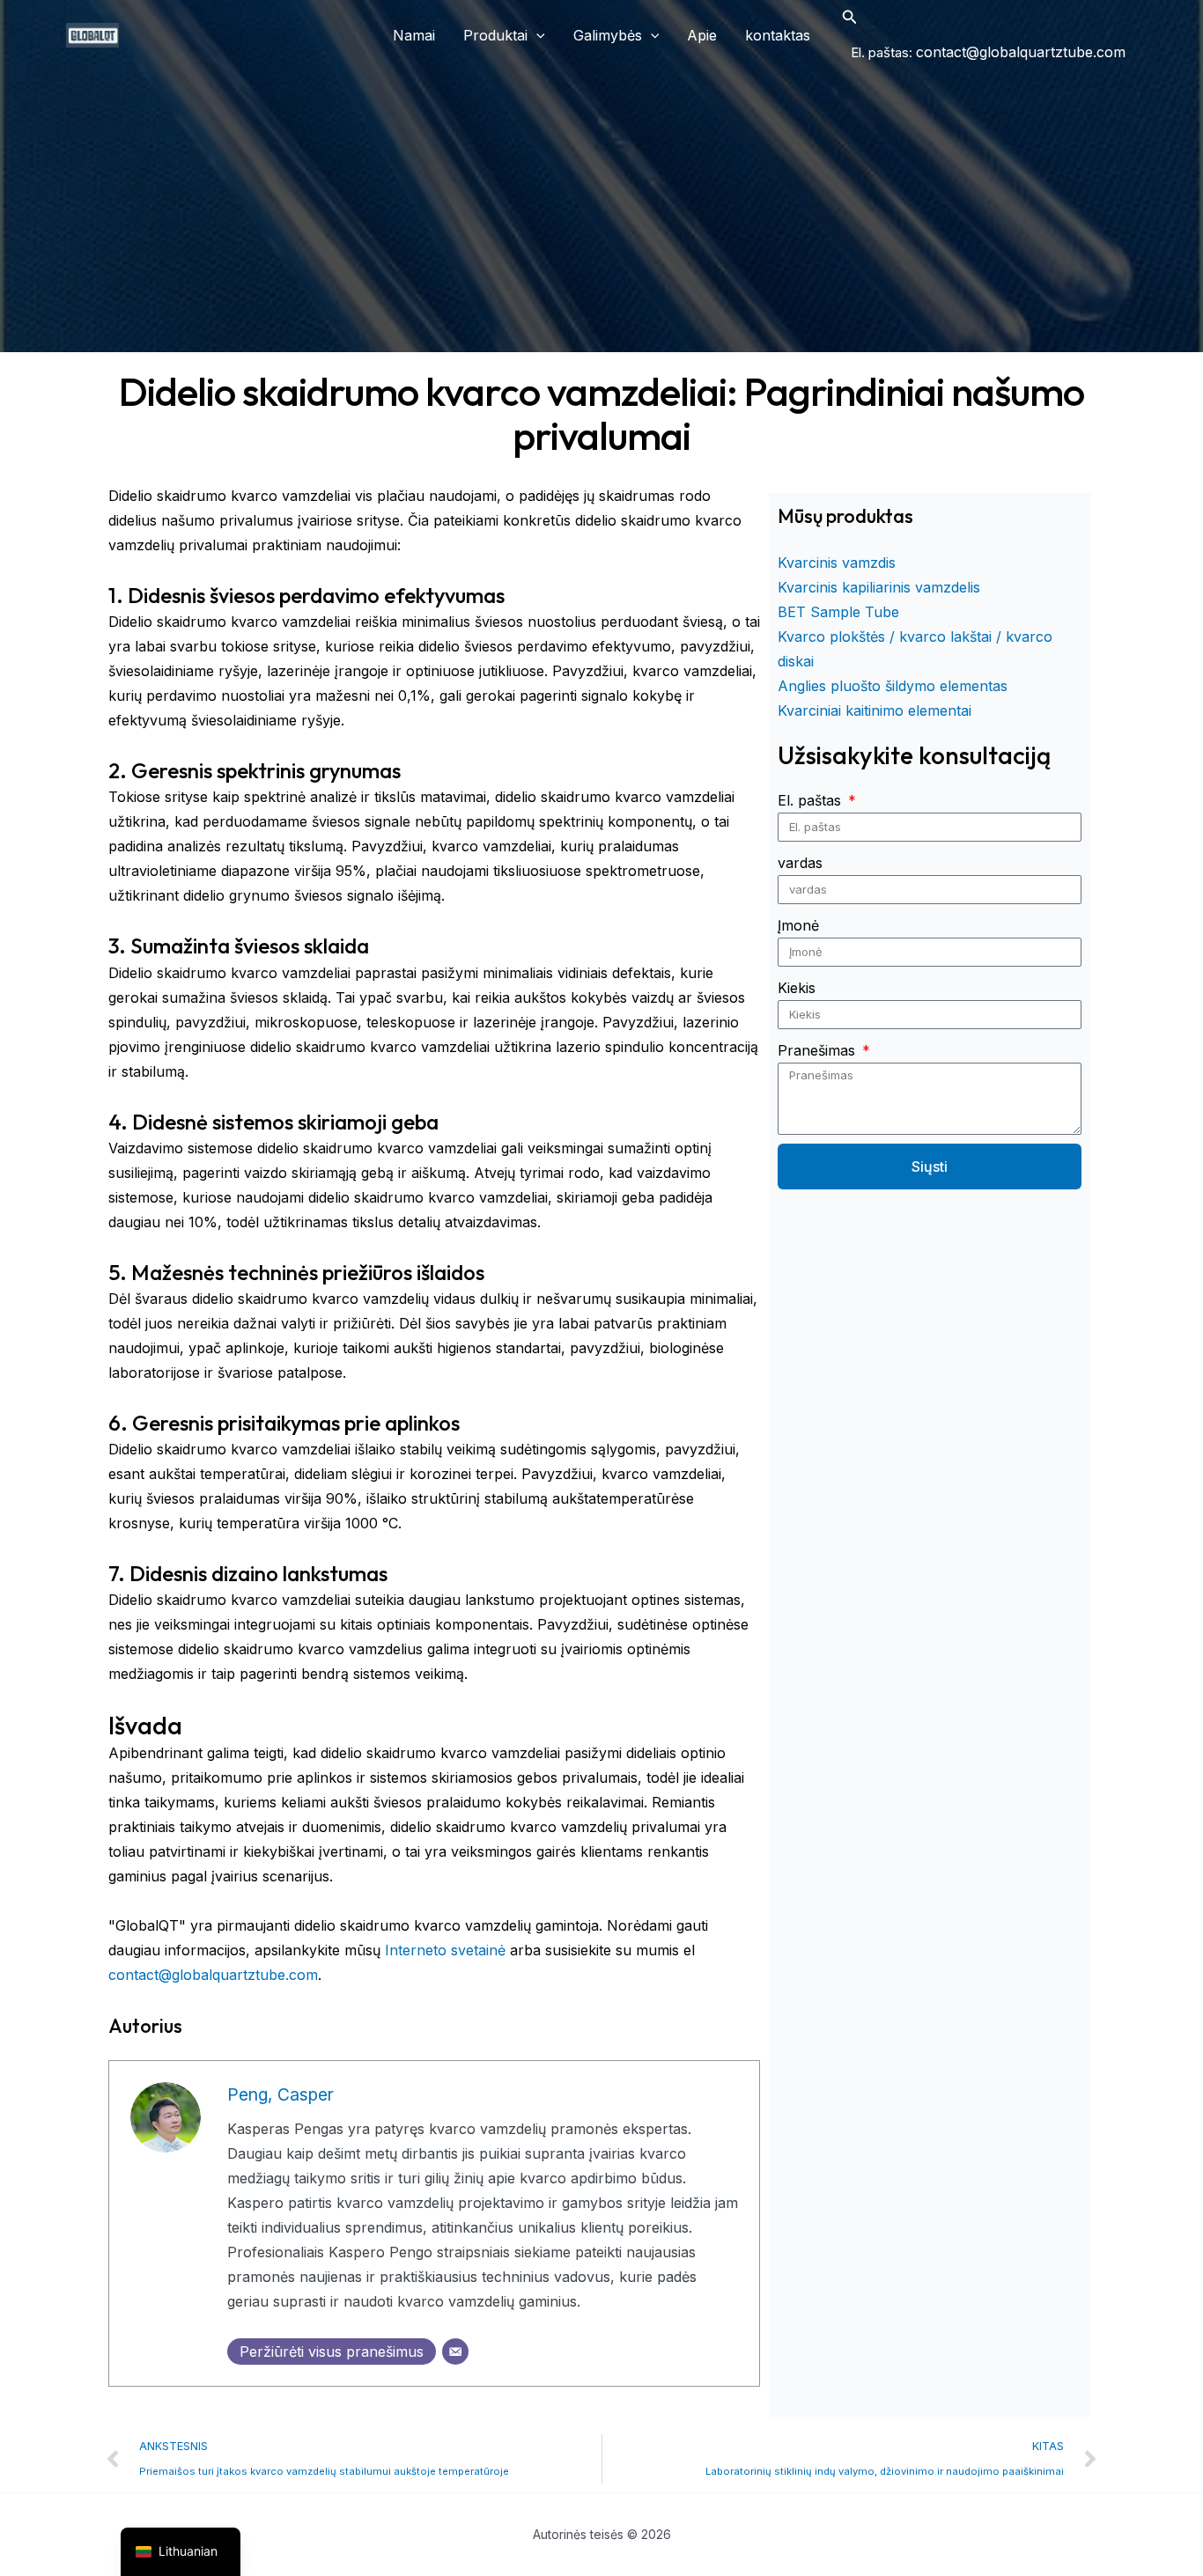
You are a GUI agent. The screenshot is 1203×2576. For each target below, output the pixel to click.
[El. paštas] (455, 2352)
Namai (414, 35)
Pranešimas (819, 1050)
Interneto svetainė (445, 1950)
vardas (800, 863)
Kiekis (797, 988)
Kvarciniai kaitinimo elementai (875, 710)
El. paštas (812, 800)
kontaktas (778, 35)
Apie (702, 35)
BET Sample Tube (838, 612)
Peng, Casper (280, 2094)
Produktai (495, 35)
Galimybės (608, 35)
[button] (536, 35)
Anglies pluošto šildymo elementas (893, 686)
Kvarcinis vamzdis (837, 563)
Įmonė (798, 925)
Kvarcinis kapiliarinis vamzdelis (879, 587)
